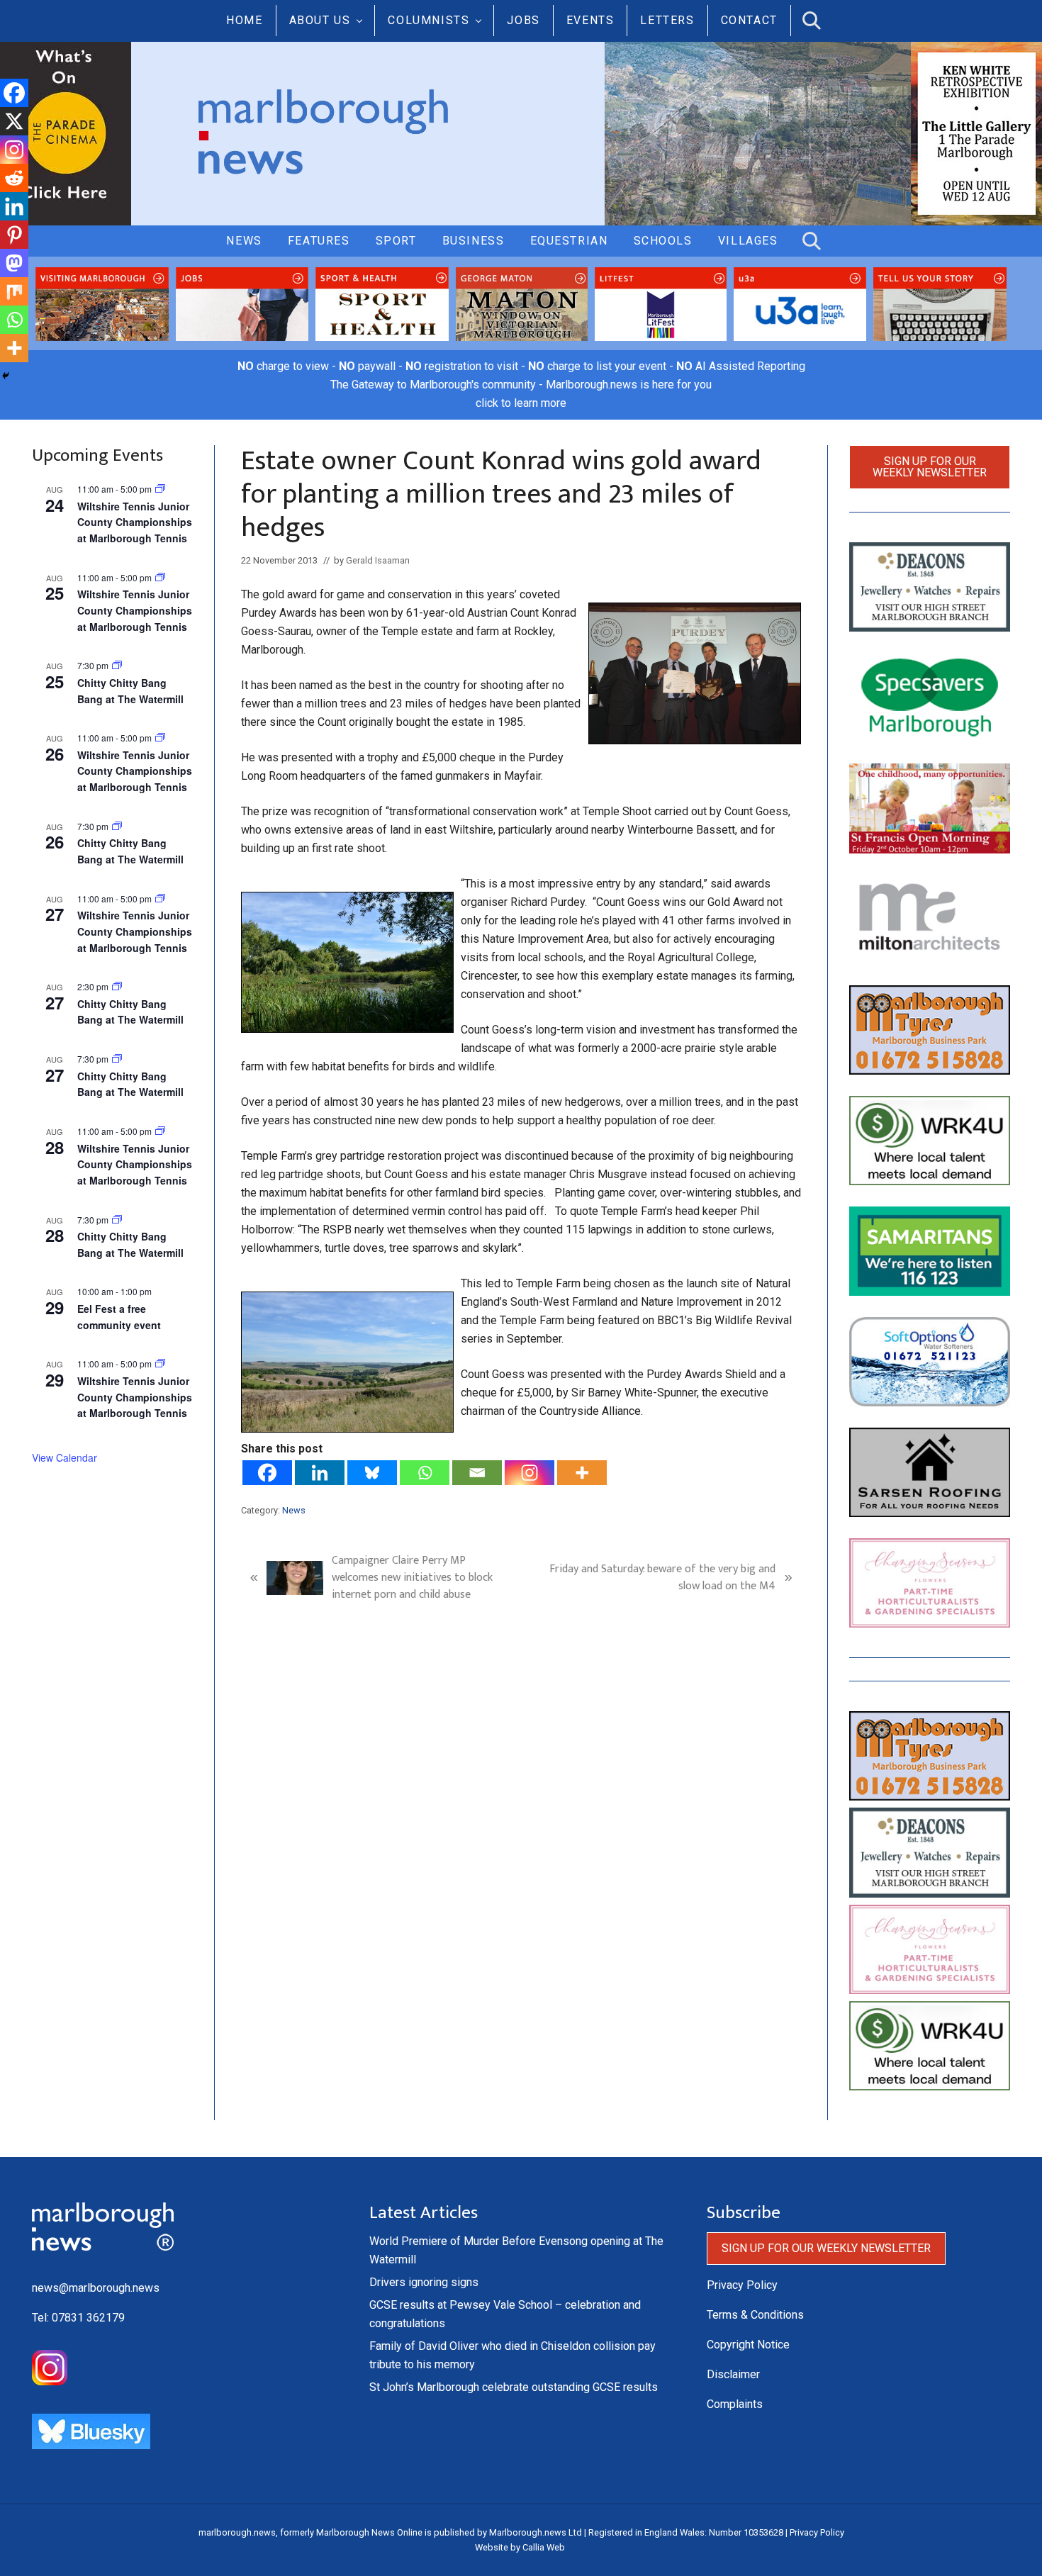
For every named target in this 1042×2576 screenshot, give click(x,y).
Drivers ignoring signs (424, 2282)
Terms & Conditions (755, 2315)
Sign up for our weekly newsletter (930, 467)
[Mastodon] (14, 263)
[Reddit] (14, 178)
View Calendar (65, 1457)
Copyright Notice (748, 2345)
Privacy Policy (742, 2285)
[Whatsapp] (425, 1473)
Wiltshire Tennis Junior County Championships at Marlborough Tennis (135, 522)
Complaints (735, 2404)
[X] (14, 121)
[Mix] (14, 291)
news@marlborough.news (96, 2288)
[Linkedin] (320, 1473)
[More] (582, 1473)
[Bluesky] (372, 1473)
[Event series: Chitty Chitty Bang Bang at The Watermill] (117, 665)
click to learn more (521, 403)
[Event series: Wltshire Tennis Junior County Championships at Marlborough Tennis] (160, 489)
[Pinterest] (14, 235)
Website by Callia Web (520, 2547)
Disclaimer (733, 2374)
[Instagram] (530, 1473)
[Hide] (6, 376)
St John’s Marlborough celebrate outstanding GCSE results (514, 2387)
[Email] (477, 1473)
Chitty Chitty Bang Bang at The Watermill (130, 851)
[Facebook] (267, 1473)
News (294, 1510)
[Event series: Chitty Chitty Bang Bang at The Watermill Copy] (117, 986)
